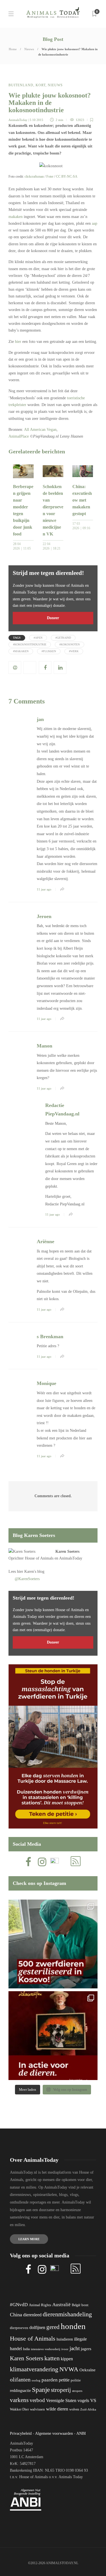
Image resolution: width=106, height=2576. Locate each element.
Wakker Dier (19, 2409)
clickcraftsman (34, 177)
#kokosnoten (70, 644)
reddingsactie (20, 2391)
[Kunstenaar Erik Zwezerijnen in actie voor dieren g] (53, 2036)
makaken (16, 217)
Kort (41, 85)
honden (73, 2326)
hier (18, 342)
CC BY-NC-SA (67, 177)
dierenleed (32, 2315)
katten (52, 2358)
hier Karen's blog (31, 1572)
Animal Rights (40, 2305)
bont (85, 2305)
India (26, 2349)
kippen (67, 2359)
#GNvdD (19, 2305)
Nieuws (29, 49)
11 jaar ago (44, 889)
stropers (77, 2391)
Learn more (29, 2239)
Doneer (53, 618)
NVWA (69, 2369)
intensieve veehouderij (46, 2349)
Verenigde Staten (61, 2400)
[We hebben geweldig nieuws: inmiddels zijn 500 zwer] (53, 1944)
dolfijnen (37, 2327)
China (16, 2315)
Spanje (41, 2390)
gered (53, 2327)
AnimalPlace (19, 436)
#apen (38, 638)
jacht (75, 2348)
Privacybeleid (21, 2433)
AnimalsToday (18, 120)
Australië (61, 2305)
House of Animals (39, 1558)
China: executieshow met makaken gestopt (82, 500)
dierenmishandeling (67, 2314)
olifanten (20, 2379)
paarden (50, 2380)
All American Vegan (40, 430)
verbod (37, 2400)
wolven (74, 2409)
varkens (19, 2400)
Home (13, 49)
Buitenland (21, 85)
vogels (83, 2400)
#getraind (63, 638)
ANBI (81, 2433)
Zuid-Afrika (88, 2409)
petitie (64, 2380)
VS (93, 2400)
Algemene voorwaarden (54, 2433)
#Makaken (21, 651)
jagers (86, 2349)
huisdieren (65, 2339)
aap (95, 223)
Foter (50, 177)
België (76, 2305)
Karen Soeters (67, 1551)
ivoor (65, 2349)
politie (76, 2380)
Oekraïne (87, 2370)
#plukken (49, 651)
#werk (74, 651)
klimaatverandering (34, 2369)
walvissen (37, 2409)
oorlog (36, 2380)
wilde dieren (57, 2409)
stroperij (61, 2390)
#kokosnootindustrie (30, 644)
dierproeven (19, 2328)
